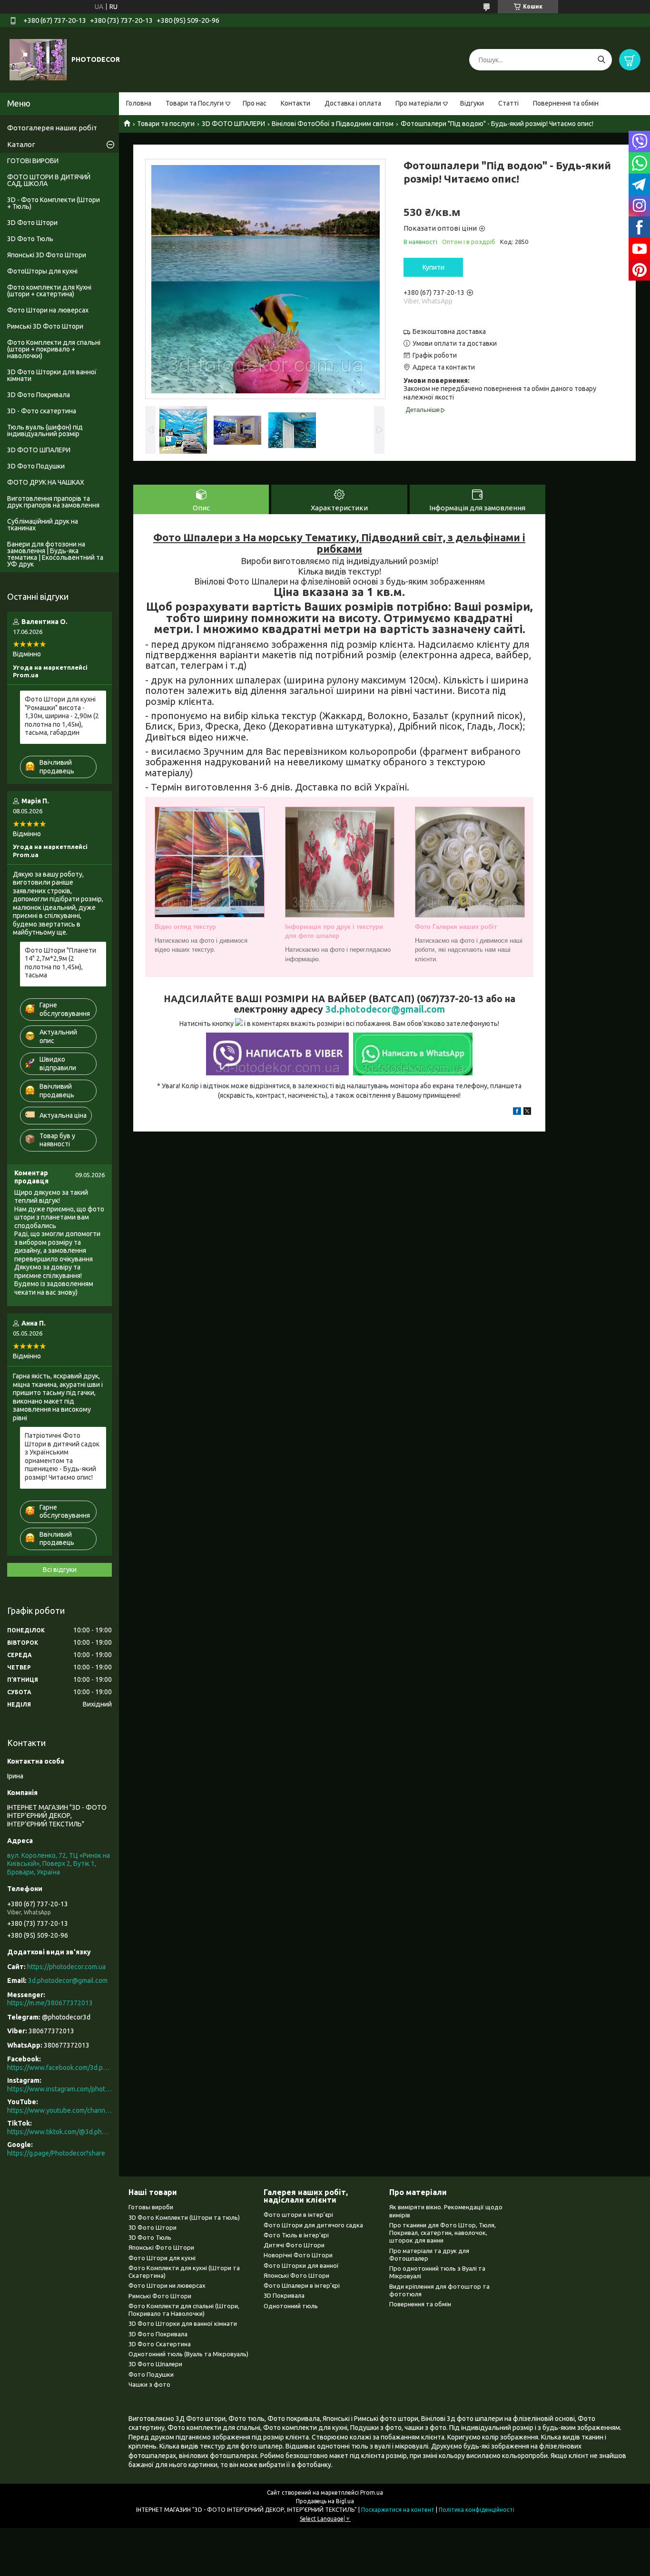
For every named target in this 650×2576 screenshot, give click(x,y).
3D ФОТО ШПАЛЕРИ (233, 124)
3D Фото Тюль (30, 239)
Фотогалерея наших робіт (52, 128)
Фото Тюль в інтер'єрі (296, 2235)
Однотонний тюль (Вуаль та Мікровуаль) (188, 2354)
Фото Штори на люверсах (48, 310)
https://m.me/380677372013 (50, 2003)
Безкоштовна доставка (449, 332)
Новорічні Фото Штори (298, 2255)
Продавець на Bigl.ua (325, 2501)
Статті (508, 103)
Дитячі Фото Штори (294, 2245)
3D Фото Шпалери (155, 2364)
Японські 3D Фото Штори (47, 255)
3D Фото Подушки (36, 466)
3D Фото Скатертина (160, 2344)
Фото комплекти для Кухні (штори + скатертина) (49, 291)
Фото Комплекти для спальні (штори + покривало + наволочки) (54, 349)
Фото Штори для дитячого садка (313, 2225)
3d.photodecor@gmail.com (385, 1009)
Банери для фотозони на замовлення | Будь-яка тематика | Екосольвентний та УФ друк (55, 554)
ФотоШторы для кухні (42, 271)
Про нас (255, 103)
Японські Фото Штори (161, 2247)
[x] (527, 1112)
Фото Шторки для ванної (301, 2265)
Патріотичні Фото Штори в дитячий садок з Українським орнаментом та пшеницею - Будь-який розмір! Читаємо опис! (62, 1456)
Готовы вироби (151, 2207)
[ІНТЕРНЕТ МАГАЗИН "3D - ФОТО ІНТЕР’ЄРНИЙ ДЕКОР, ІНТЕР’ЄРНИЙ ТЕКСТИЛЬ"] (38, 59)
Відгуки (472, 103)
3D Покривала (284, 2295)
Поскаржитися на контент (398, 2510)
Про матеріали (418, 103)
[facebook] (517, 1112)
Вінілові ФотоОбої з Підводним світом (333, 124)
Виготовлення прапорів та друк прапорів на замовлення (53, 502)
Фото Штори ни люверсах (167, 2285)
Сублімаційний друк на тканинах (43, 525)
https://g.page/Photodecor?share (56, 2153)
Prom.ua (372, 2493)
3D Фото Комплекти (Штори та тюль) (184, 2217)
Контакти (295, 103)
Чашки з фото (149, 2384)
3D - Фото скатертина (42, 411)
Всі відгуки (60, 1570)
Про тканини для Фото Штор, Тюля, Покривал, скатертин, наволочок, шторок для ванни (443, 2233)
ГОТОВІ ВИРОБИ (33, 161)
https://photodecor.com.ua (66, 1967)
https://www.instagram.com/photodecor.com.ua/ (59, 2089)
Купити (433, 267)
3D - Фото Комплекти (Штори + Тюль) (54, 203)
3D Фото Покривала (39, 395)
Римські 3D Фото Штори (45, 326)
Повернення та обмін (566, 103)
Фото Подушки (151, 2374)
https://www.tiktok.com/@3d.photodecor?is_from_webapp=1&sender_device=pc (59, 2132)
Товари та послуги (166, 124)
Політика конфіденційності (477, 2510)
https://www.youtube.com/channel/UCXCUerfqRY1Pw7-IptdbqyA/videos (59, 2110)
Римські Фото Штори (160, 2296)
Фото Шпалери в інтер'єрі (302, 2285)
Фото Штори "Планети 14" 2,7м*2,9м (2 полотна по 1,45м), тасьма (60, 963)
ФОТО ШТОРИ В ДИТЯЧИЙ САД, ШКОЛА (49, 180)
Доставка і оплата (353, 103)
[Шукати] (601, 60)
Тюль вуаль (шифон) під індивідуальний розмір (45, 430)
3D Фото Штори (32, 223)
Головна (139, 103)
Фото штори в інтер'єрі (298, 2215)
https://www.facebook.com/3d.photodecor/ (59, 2068)
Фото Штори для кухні (162, 2258)
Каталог (21, 144)
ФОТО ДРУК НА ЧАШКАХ (46, 482)
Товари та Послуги (195, 103)
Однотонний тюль (291, 2306)
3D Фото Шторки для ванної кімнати (52, 375)
